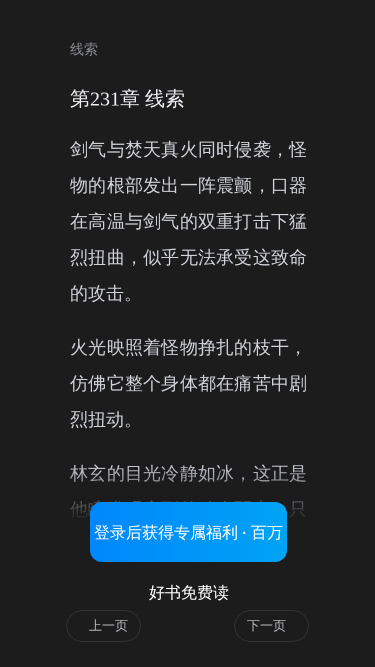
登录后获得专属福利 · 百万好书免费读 (188, 542)
